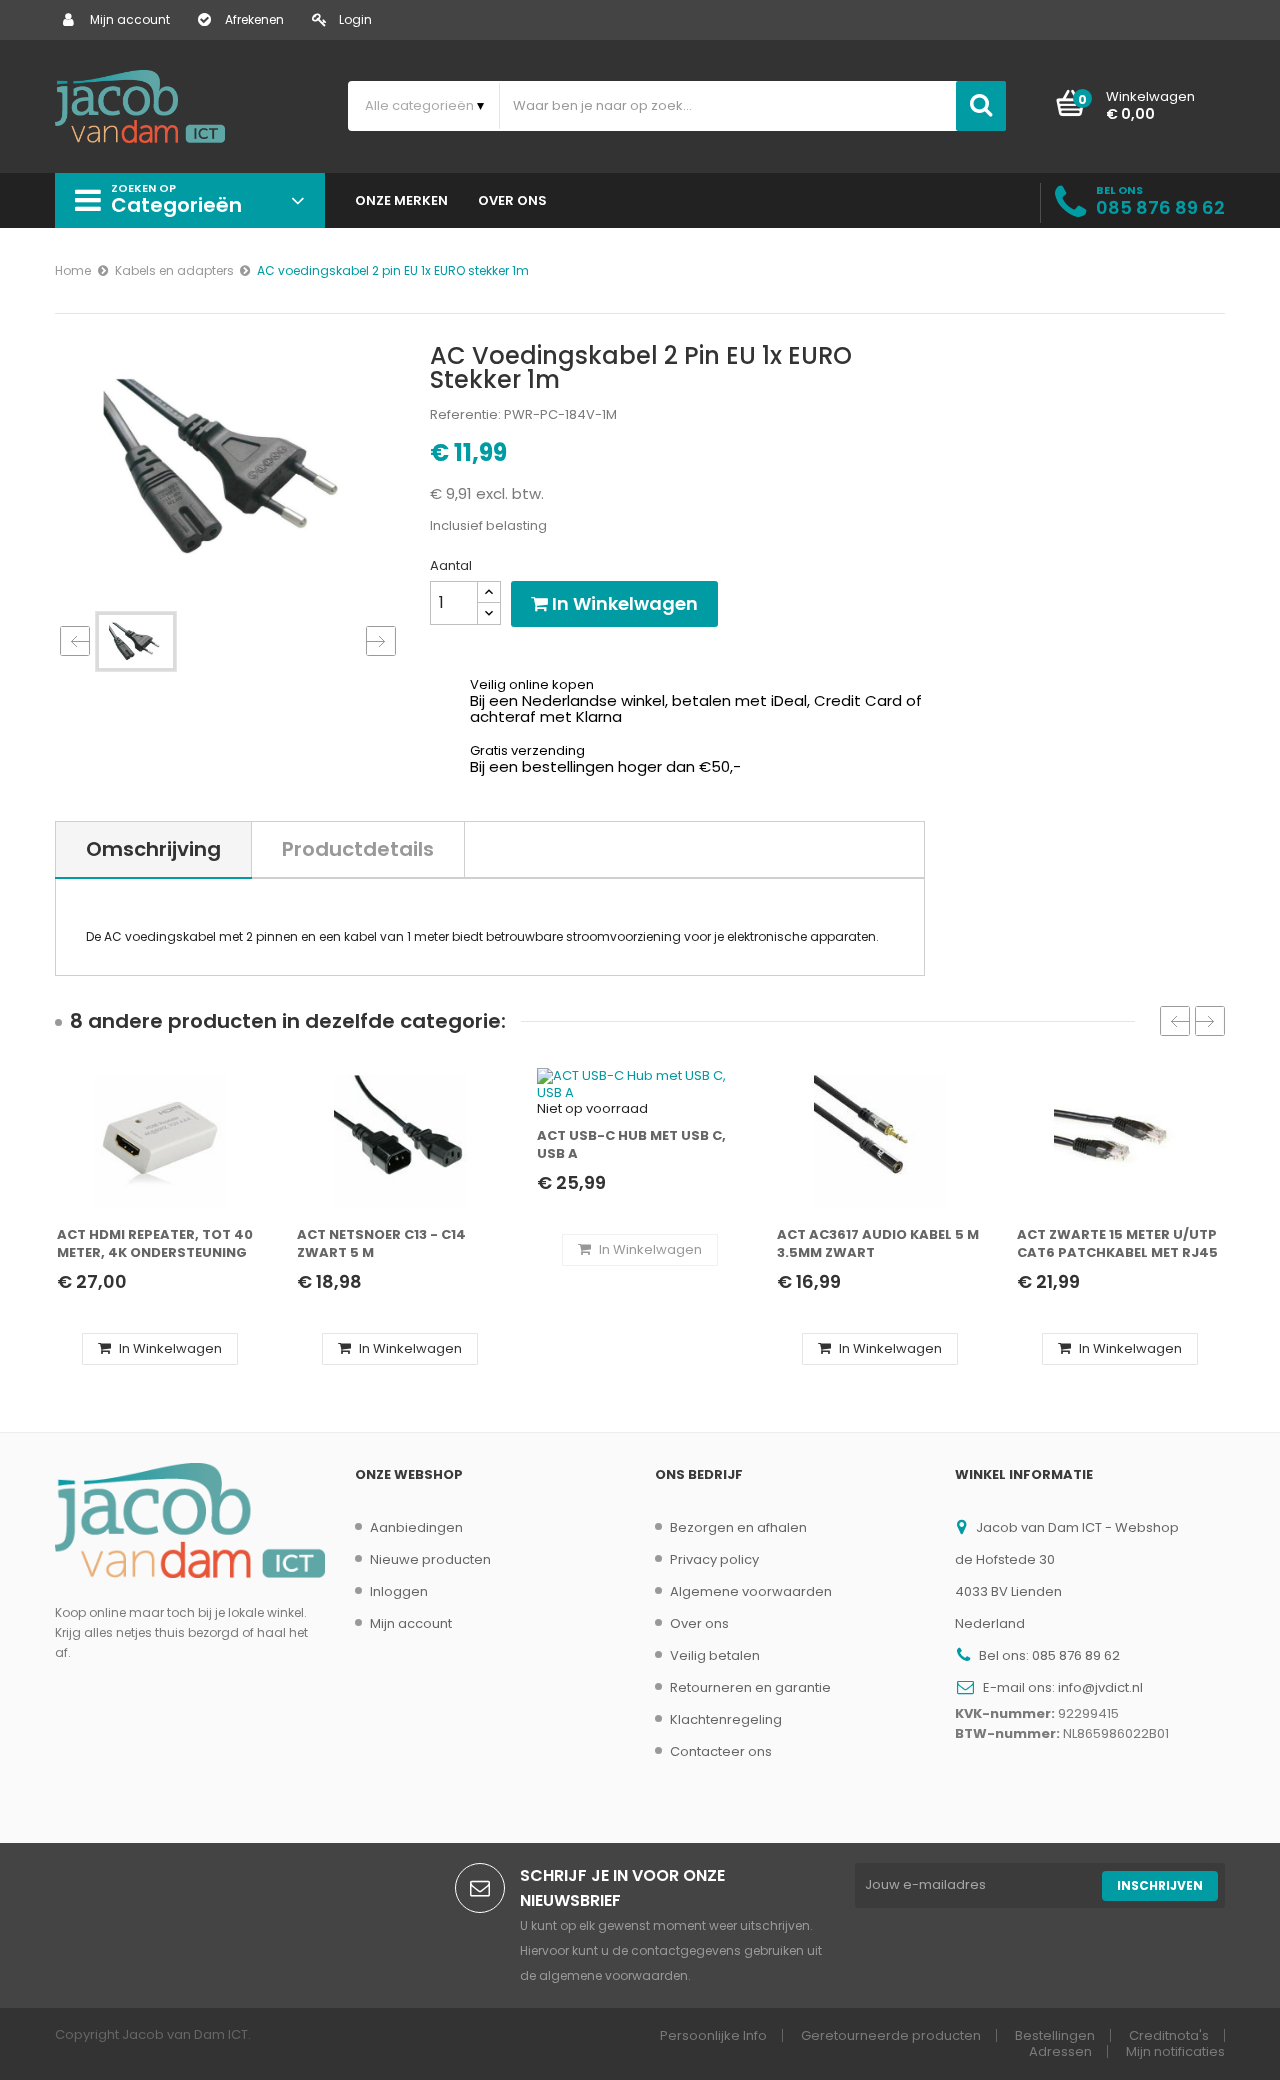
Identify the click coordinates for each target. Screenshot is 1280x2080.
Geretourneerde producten (891, 2035)
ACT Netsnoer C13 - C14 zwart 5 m (381, 1244)
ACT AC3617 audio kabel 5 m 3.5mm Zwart (878, 1244)
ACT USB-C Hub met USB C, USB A (631, 1145)
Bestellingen (1055, 2035)
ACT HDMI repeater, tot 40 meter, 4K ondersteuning (155, 1244)
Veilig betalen (715, 1655)
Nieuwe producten (430, 1559)
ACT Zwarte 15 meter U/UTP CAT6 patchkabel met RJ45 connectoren (1117, 1244)
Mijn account (130, 19)
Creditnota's (1169, 2035)
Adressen (1060, 2051)
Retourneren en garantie (750, 1687)
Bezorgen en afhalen (738, 1527)
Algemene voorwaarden (751, 1591)
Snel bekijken (166, 1199)
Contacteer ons (721, 1751)
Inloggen (399, 1591)
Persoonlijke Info (713, 2035)
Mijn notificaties (1175, 2051)
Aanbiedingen (416, 1527)
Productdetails (358, 849)
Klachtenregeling (726, 1719)
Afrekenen (254, 19)
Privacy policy (714, 1559)
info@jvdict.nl (1100, 1687)
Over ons (699, 1623)
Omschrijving (153, 849)
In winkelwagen (623, 603)
